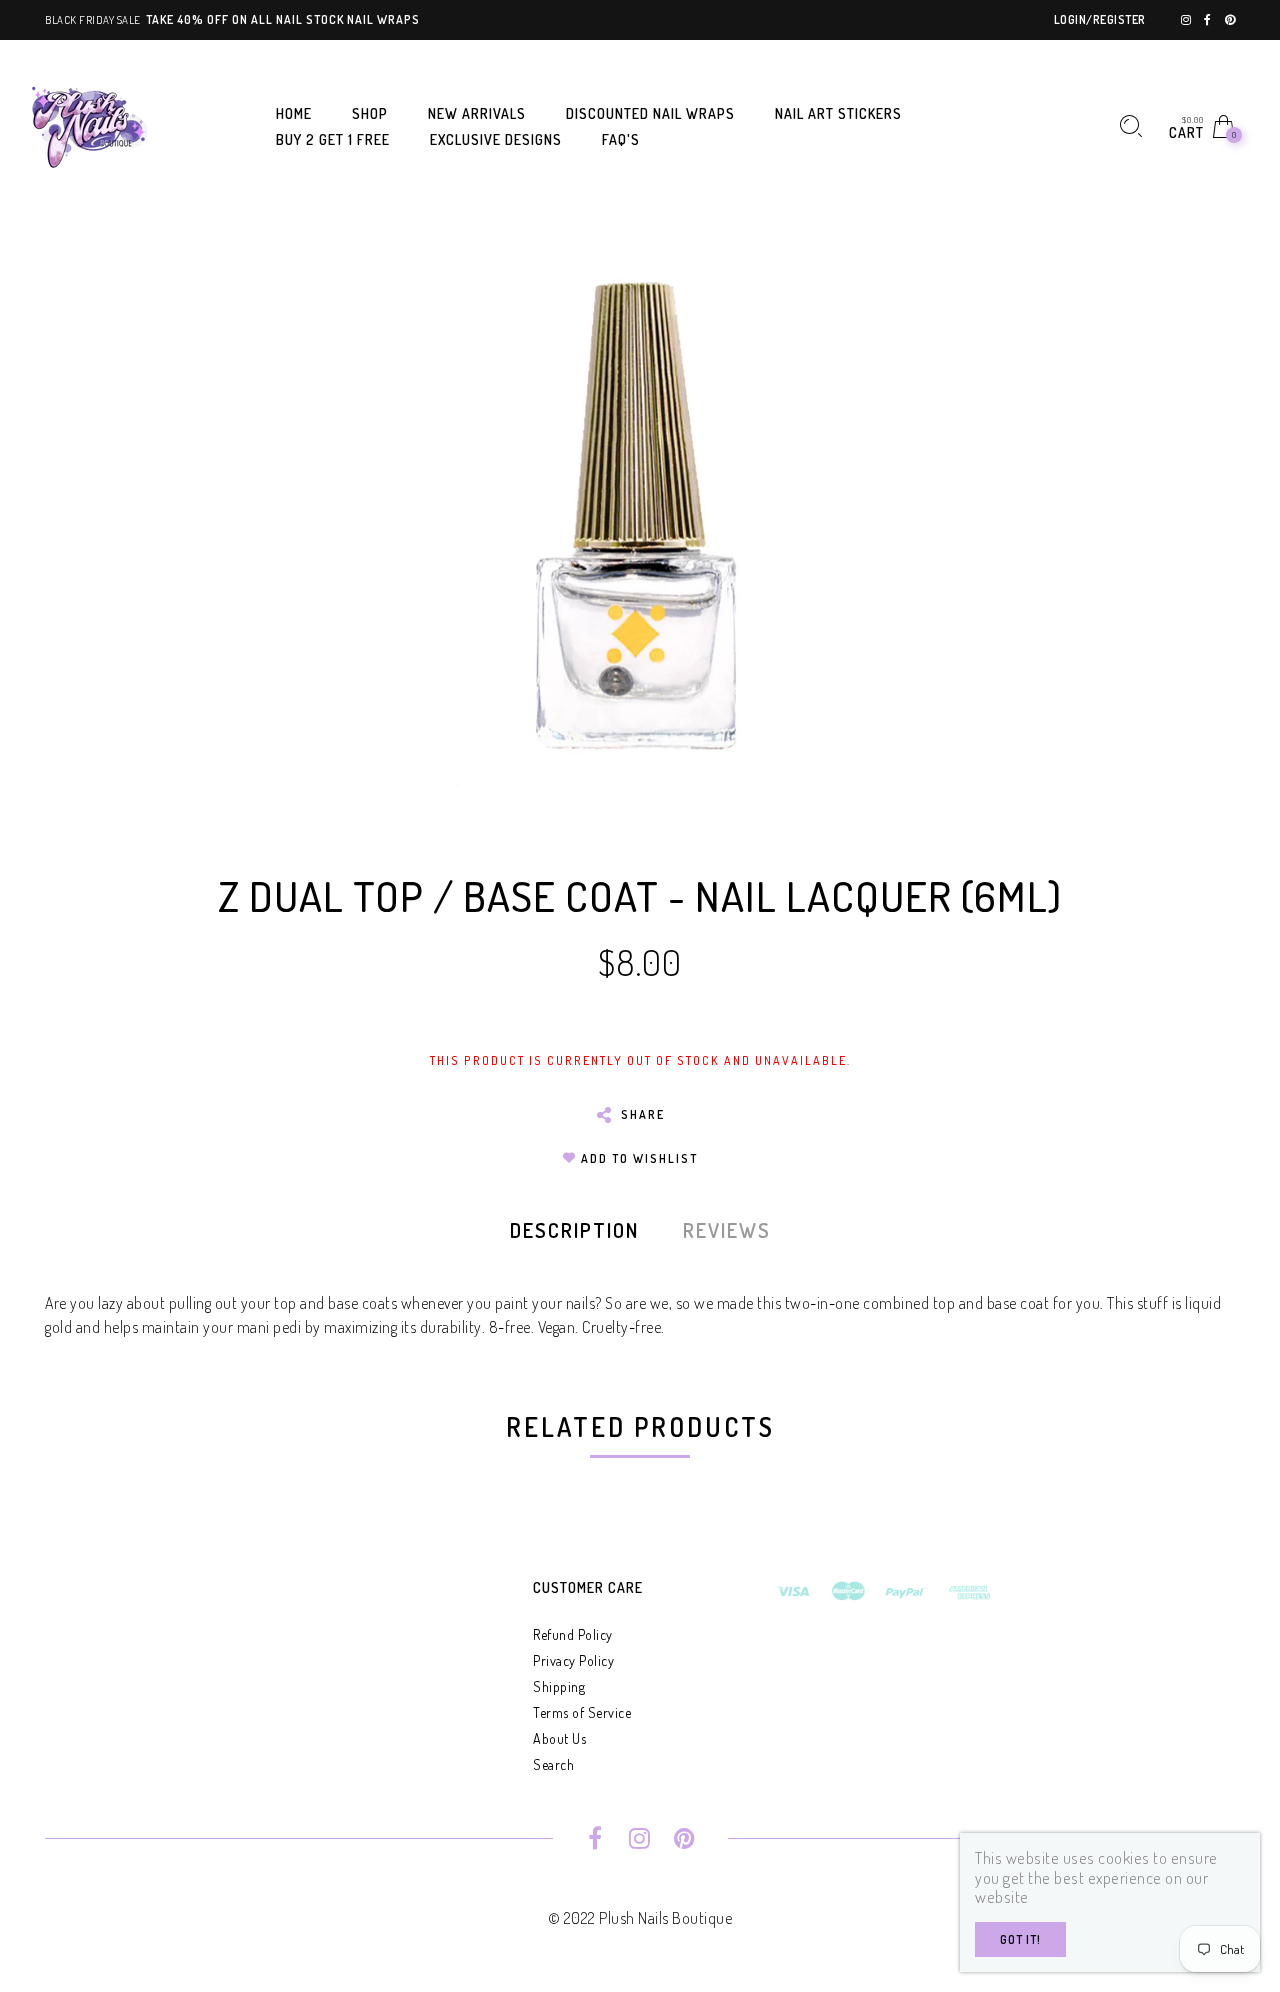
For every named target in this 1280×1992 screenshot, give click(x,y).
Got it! (1020, 1939)
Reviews (727, 1230)
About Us (559, 1738)
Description (574, 1230)
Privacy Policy (573, 1660)
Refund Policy (573, 1634)
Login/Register (1100, 19)
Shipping (559, 1686)
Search (553, 1764)
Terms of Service (582, 1712)
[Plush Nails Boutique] (90, 124)
